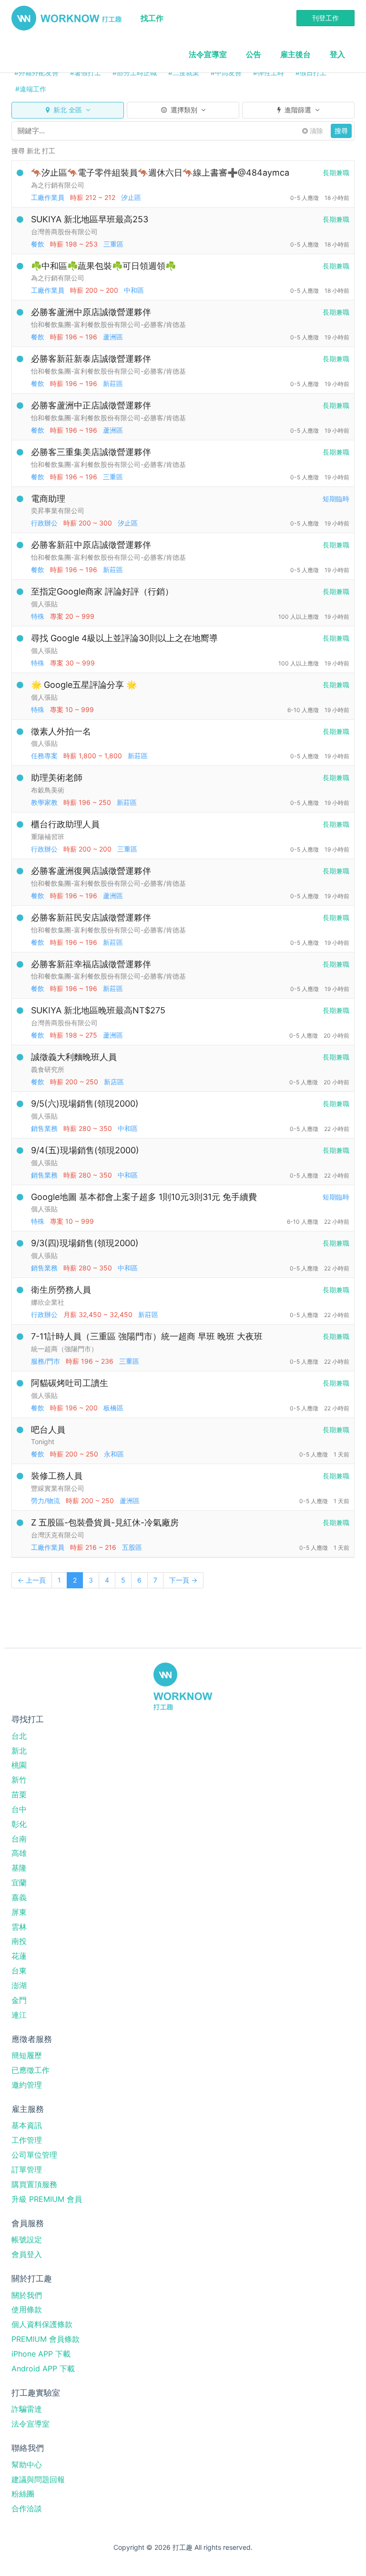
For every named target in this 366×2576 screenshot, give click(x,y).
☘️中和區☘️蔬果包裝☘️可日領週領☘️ (103, 266)
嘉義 (19, 1897)
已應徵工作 (30, 2070)
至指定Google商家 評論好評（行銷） (102, 591)
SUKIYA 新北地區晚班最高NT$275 (98, 1010)
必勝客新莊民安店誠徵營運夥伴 (91, 917)
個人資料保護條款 (42, 2324)
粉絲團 (23, 2494)
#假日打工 (311, 73)
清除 (315, 131)
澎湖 (19, 1985)
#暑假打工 (86, 73)
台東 (19, 1971)
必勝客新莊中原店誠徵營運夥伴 (91, 545)
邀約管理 (27, 2085)
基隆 (19, 1868)
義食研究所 (48, 1069)
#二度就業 (184, 73)
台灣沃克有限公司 (58, 1535)
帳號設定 (27, 2239)
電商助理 (48, 499)
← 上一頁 (32, 1580)
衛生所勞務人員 (61, 1290)
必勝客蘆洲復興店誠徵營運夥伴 (91, 871)
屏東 (19, 1912)
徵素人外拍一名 (61, 731)
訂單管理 (27, 2170)
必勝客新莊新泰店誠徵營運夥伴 (91, 359)
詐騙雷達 (27, 2409)
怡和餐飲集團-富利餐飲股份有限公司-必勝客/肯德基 (108, 324)
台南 (19, 1839)
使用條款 (27, 2309)
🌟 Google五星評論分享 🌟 (84, 685)
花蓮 (19, 1956)
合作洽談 (27, 2508)
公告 (254, 54)
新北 (19, 1751)
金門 (19, 2000)
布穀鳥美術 (48, 790)
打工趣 (66, 18)
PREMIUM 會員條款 (46, 2339)
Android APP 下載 (43, 2368)
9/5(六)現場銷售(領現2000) (85, 1104)
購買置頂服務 (34, 2184)
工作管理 (27, 2140)
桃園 (19, 1765)
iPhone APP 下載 (41, 2354)
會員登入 (27, 2254)
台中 (19, 1809)
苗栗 (19, 1794)
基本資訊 (27, 2125)
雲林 (19, 1927)
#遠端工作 (31, 89)
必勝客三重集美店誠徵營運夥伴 (91, 452)
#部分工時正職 (135, 73)
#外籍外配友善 (36, 73)
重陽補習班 (48, 837)
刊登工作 (325, 18)
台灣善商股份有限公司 (64, 232)
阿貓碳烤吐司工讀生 (70, 1383)
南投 (19, 1941)
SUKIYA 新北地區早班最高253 (90, 219)
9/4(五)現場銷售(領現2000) (85, 1150)
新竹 (19, 1780)
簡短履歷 (27, 2055)
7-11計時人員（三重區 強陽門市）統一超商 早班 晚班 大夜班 (147, 1336)
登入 (337, 54)
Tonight (43, 1442)
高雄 (19, 1853)
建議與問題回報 (38, 2479)
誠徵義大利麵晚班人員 (74, 1057)
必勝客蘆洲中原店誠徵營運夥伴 (91, 312)
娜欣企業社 (48, 1302)
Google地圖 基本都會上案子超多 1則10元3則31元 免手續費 (144, 1197)
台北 (19, 1736)
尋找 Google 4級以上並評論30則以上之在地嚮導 (124, 638)
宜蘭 (19, 1882)
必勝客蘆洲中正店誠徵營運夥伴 (91, 405)
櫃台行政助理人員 (65, 824)
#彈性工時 (269, 73)
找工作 (152, 18)
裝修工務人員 (57, 1476)
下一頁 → (183, 1580)
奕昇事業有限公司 (58, 510)
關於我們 (27, 2295)
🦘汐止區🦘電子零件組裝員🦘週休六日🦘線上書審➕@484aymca (160, 173)
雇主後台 (295, 54)
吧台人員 (48, 1430)
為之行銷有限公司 (58, 185)
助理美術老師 (57, 778)
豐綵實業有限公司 (58, 1488)
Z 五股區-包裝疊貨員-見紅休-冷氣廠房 (105, 1522)
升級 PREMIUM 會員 (47, 2199)
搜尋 (341, 131)
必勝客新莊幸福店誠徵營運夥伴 (91, 964)
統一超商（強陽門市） (64, 1349)
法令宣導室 (208, 54)
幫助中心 (27, 2465)
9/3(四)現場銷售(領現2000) (85, 1243)
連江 (19, 2015)
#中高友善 (226, 73)
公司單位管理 (34, 2155)
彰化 (19, 1824)
